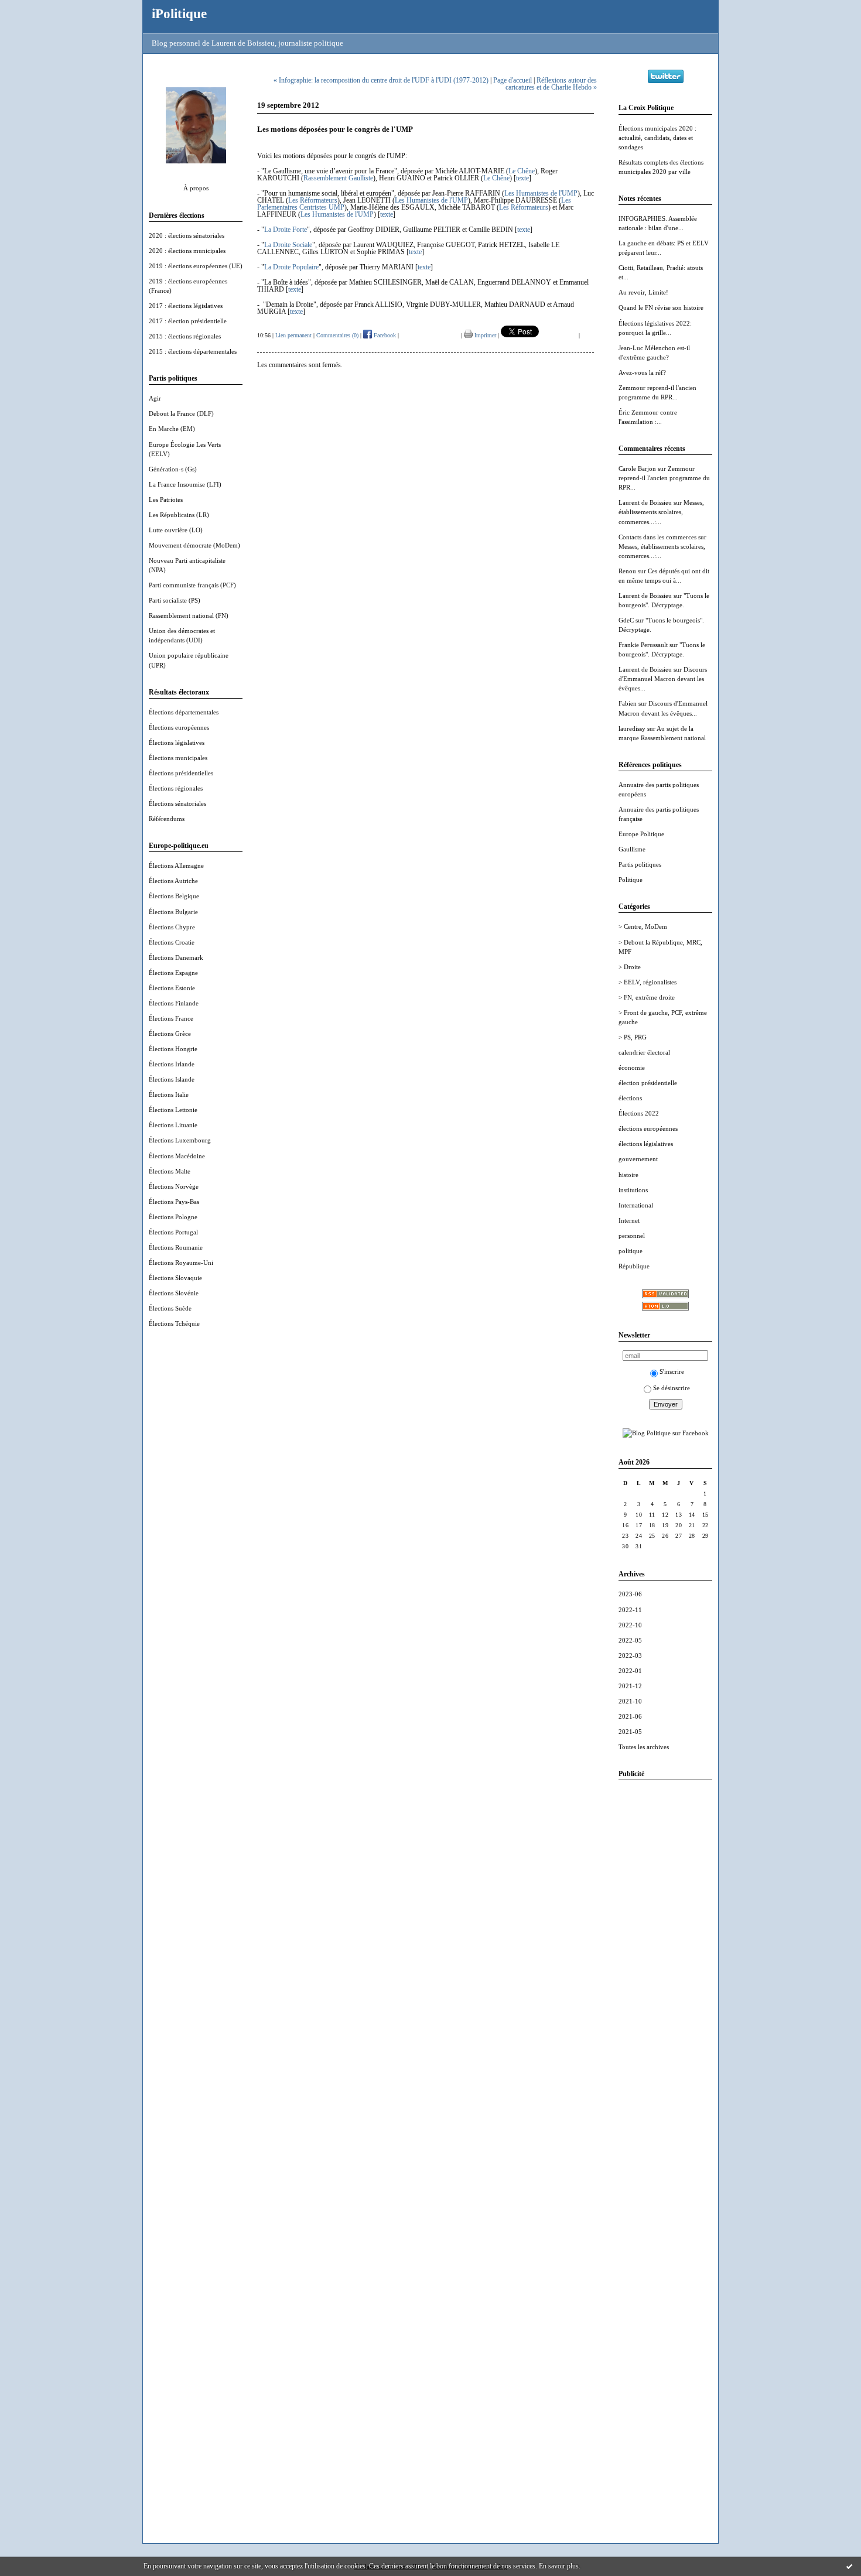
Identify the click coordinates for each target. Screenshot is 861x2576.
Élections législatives (177, 743)
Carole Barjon (637, 468)
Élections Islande (172, 1079)
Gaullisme (632, 849)
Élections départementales (184, 712)
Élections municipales (178, 758)
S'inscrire (672, 1371)
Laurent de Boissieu (645, 502)
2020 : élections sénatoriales (187, 235)
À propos (196, 188)
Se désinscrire (672, 1388)
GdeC (626, 620)
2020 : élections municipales (187, 251)
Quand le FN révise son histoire (661, 307)
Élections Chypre (172, 927)
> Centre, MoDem (643, 926)
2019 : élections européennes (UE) (196, 266)
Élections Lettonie (173, 1110)
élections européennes (648, 1128)
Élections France (171, 1018)
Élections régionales (176, 788)
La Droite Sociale (288, 245)
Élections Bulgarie (173, 912)
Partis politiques (640, 864)
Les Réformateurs (313, 200)
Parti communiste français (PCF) (192, 585)
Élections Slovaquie (175, 1278)
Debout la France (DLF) (181, 413)
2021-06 (630, 1716)
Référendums (167, 819)
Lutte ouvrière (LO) (176, 530)
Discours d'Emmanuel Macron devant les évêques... (663, 679)
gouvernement (638, 1159)
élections (630, 1098)
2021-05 (630, 1732)
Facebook (384, 335)
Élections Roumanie (176, 1247)
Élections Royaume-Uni (181, 1263)
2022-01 (630, 1671)
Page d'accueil (512, 80)
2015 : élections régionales (185, 336)
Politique (631, 880)
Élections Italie (169, 1094)
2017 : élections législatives (186, 306)
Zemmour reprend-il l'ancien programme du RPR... (664, 478)
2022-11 (630, 1610)
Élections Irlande (172, 1064)
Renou (627, 571)
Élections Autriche (173, 881)
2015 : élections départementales (193, 351)
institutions (633, 1190)
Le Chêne (522, 171)
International (636, 1205)
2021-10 (630, 1701)
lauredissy (632, 728)
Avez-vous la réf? (642, 372)
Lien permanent (293, 335)
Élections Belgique (174, 896)
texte (522, 178)
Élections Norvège (174, 1186)
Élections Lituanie (173, 1125)
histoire (628, 1175)
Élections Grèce (170, 1034)
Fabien (628, 703)
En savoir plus (559, 2566)
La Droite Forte (286, 230)
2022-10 (630, 1625)
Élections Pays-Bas (174, 1202)
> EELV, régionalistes (648, 982)
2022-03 (630, 1655)
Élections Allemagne (176, 865)
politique (631, 1251)
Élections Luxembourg (180, 1140)
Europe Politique (641, 834)
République (634, 1266)
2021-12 (630, 1686)
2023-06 (630, 1594)
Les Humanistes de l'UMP (541, 193)
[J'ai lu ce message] (849, 2566)
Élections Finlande (174, 1003)
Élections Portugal (173, 1232)
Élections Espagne (173, 973)
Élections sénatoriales (177, 803)
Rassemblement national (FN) (189, 615)
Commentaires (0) (337, 335)
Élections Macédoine (177, 1156)
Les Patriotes (166, 500)
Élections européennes (179, 727)
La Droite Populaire (291, 267)
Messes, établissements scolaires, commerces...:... (661, 512)
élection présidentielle (648, 1083)
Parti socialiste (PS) (175, 600)
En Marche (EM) (172, 429)
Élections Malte (170, 1171)
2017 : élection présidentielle (188, 321)
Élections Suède (170, 1308)
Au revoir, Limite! (643, 292)
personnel (632, 1236)
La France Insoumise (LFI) (185, 484)
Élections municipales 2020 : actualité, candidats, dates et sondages (657, 138)
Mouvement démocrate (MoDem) (194, 545)
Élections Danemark (176, 957)
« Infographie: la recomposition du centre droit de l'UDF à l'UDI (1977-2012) (381, 80)
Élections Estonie (172, 988)
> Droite (630, 967)
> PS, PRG (633, 1037)
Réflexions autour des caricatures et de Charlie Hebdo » (551, 84)
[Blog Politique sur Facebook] (666, 1433)
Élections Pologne (173, 1217)
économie (632, 1068)
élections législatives (646, 1144)
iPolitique (179, 13)
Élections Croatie (172, 942)
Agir (155, 398)
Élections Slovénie (174, 1293)
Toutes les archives (644, 1747)
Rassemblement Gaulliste (338, 178)
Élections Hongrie (173, 1049)
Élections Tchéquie (174, 1323)
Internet (629, 1220)
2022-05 (630, 1640)
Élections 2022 (639, 1113)
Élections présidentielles (181, 773)
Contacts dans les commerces (657, 537)
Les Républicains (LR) (179, 515)
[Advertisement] (665, 1965)
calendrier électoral (644, 1052)
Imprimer (484, 335)
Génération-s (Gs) (173, 469)
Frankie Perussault (643, 645)
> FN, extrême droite (647, 997)
